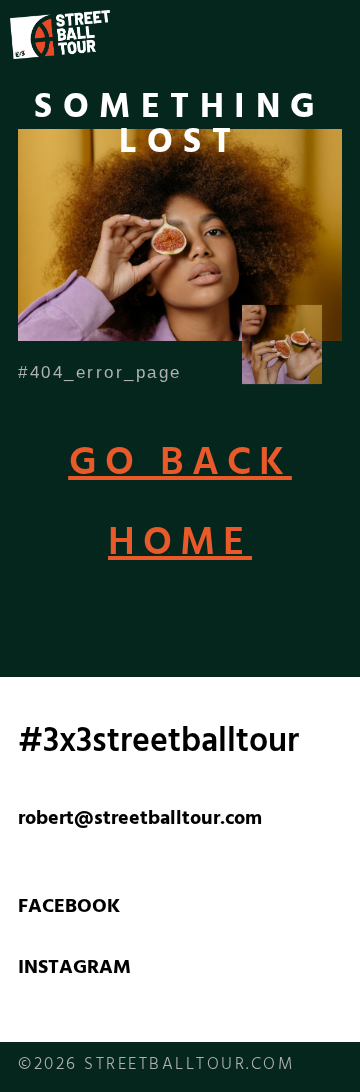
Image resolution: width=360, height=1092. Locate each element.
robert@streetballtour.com (140, 820)
